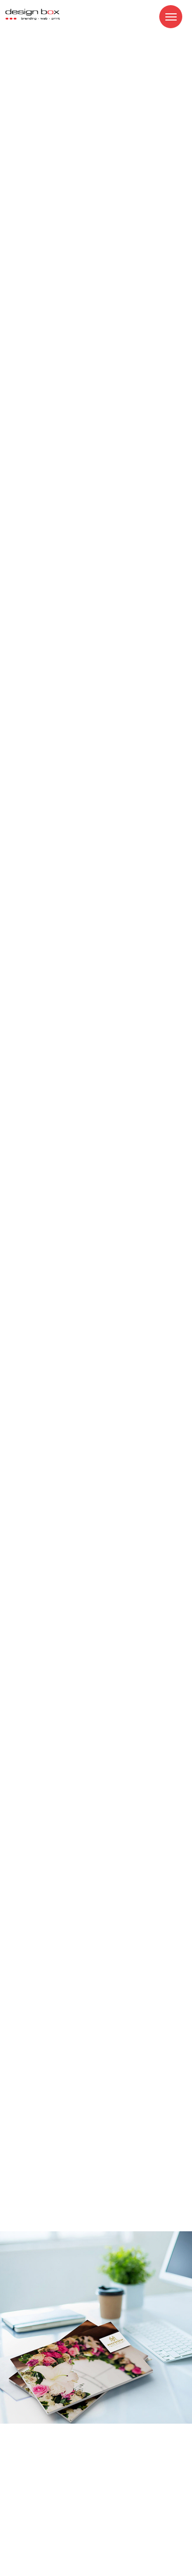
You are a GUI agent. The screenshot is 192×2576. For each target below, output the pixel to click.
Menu (171, 17)
